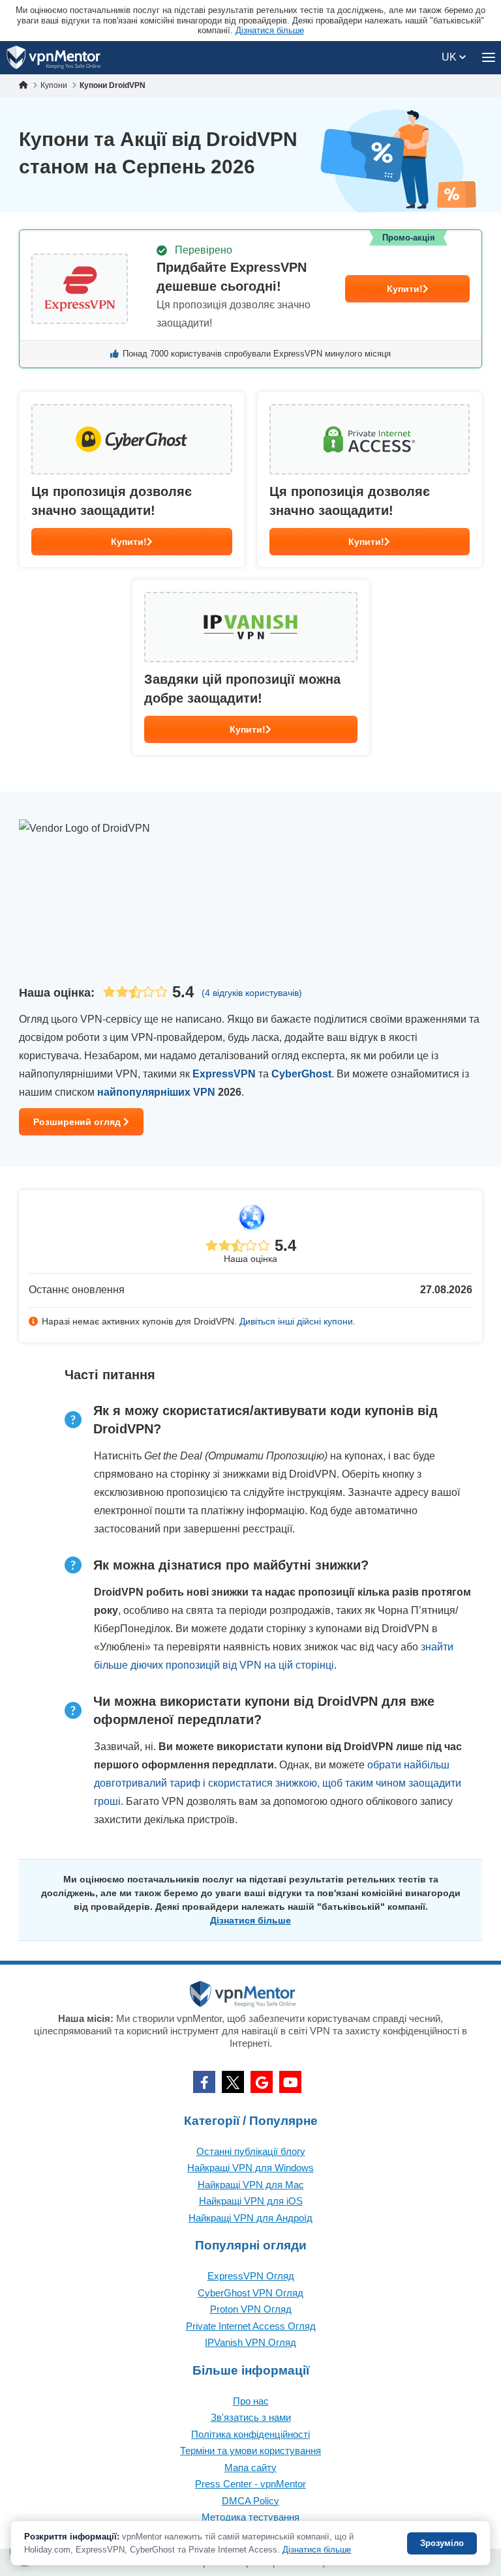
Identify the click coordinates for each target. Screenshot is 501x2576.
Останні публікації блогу (251, 2151)
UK (450, 57)
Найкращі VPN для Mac (251, 2185)
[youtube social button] (290, 2082)
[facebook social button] (204, 2082)
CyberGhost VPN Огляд (250, 2293)
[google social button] (262, 2082)
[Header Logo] (54, 58)
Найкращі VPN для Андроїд (250, 2218)
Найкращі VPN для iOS (251, 2201)
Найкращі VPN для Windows (250, 2168)
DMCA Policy (250, 2501)
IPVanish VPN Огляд (250, 2342)
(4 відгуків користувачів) (252, 993)
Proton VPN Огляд (251, 2309)
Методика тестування (250, 2517)
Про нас (251, 2401)
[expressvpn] (250, 299)
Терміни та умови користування (250, 2451)
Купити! (405, 289)
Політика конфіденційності (250, 2434)
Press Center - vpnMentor (250, 2484)
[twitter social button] (233, 2082)
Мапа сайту (250, 2467)
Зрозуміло (442, 2543)
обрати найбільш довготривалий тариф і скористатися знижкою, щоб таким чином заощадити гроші (278, 1783)
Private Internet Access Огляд (251, 2326)
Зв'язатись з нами (251, 2417)
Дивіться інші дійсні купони (296, 1321)
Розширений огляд (78, 1122)
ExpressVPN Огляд (251, 2276)
